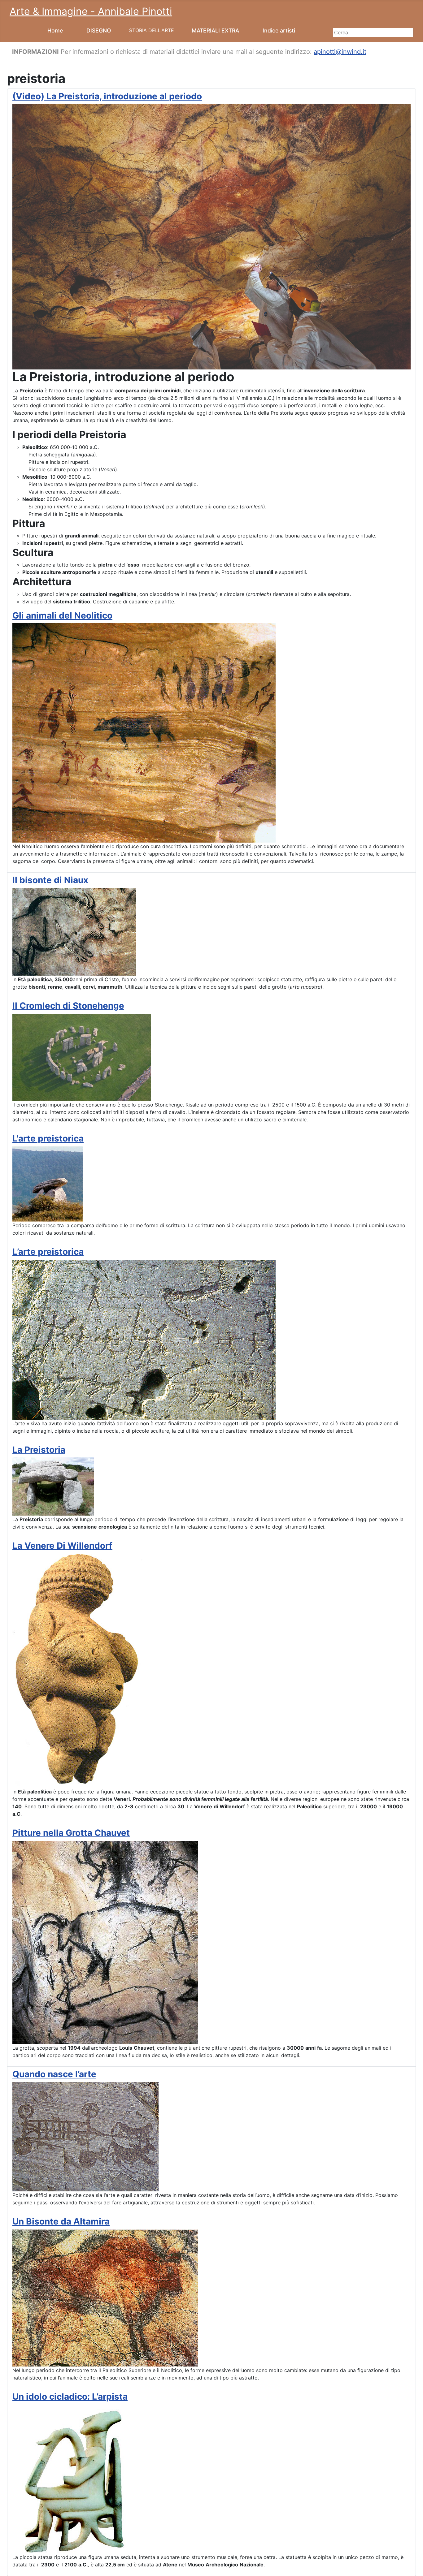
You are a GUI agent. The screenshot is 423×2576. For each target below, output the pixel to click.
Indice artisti (279, 30)
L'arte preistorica (48, 1138)
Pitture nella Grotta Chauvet (71, 1833)
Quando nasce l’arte (54, 2074)
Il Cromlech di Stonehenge (68, 1006)
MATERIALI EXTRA (215, 30)
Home (55, 30)
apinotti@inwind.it (340, 52)
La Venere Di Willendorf (62, 1546)
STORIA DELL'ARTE (152, 30)
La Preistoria (39, 1450)
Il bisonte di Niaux (50, 880)
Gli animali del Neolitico (62, 615)
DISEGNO (99, 30)
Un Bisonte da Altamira (61, 2221)
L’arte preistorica (48, 1252)
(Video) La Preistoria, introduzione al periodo (107, 96)
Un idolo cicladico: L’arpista (70, 2397)
